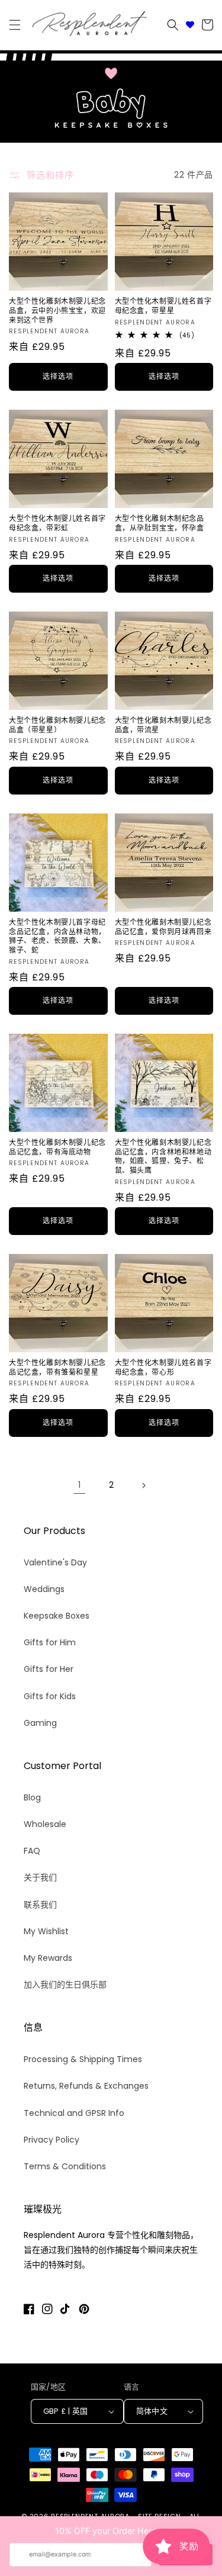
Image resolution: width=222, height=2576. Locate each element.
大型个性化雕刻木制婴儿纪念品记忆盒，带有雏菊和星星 (57, 1367)
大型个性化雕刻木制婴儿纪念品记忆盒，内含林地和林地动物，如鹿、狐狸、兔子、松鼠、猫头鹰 (163, 1156)
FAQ (32, 1851)
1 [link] (79, 1485)
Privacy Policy (52, 2140)
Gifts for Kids (50, 1696)
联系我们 (40, 1905)
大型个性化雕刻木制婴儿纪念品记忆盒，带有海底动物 (57, 1147)
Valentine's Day (55, 1562)
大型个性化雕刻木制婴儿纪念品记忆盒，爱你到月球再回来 (163, 927)
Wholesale (45, 1824)
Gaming (40, 1723)
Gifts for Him (50, 1642)
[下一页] (143, 1485)
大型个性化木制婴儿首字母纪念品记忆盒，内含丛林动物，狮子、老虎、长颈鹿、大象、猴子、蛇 (57, 936)
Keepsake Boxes (57, 1616)
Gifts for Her (49, 1669)
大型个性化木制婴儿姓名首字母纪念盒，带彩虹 (57, 523)
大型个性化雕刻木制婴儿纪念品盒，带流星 (163, 725)
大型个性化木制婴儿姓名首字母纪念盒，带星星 (163, 306)
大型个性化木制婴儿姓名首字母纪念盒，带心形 (163, 1367)
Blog (32, 1797)
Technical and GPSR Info (74, 2113)
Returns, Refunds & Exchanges (86, 2086)
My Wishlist (46, 1931)
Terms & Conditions (65, 2166)
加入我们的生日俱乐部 (65, 1985)
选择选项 (58, 376)
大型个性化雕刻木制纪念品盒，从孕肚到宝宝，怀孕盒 (160, 523)
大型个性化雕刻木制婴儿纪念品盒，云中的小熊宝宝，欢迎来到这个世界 (57, 311)
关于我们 (40, 1877)
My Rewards (48, 1958)
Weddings (44, 1589)
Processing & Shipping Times (83, 2059)
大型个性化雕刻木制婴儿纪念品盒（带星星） (57, 725)
